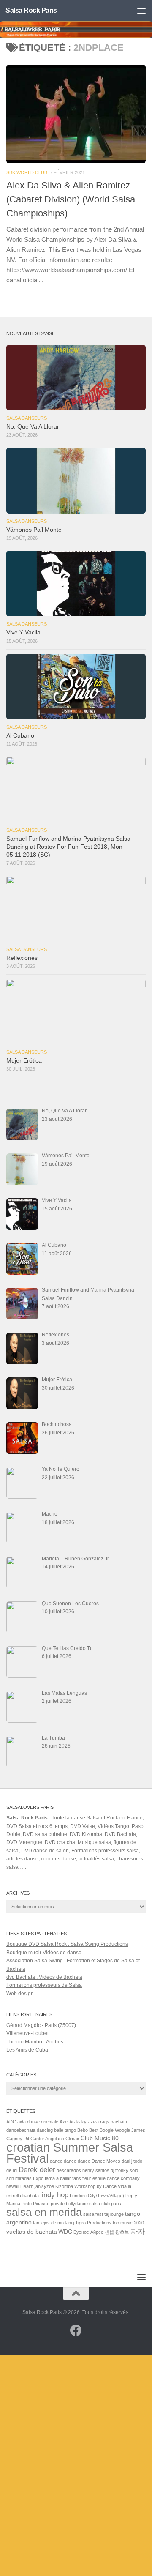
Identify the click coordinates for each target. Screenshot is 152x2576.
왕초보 (122, 2232)
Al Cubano (20, 736)
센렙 (109, 2232)
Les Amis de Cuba (27, 2050)
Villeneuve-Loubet (27, 2033)
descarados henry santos (83, 2170)
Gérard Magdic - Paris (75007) (41, 2025)
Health (27, 2186)
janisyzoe (44, 2186)
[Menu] (141, 11)
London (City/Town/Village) (97, 2196)
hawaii (13, 2186)
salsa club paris (105, 2204)
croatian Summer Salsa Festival (70, 2153)
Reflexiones (22, 958)
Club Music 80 (100, 2138)
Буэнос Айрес (88, 2232)
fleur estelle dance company (111, 2178)
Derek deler (37, 2170)
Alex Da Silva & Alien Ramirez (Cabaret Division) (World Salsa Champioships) (71, 199)
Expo (38, 2178)
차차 (138, 2231)
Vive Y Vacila (23, 632)
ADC (11, 2122)
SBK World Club (27, 172)
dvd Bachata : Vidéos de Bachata (44, 1977)
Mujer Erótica (24, 1061)
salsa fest (93, 2214)
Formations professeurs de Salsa (44, 1985)
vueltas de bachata (32, 2232)
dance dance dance (70, 2161)
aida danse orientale (38, 2122)
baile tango (65, 2130)
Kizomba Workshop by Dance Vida (91, 2186)
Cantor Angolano (47, 2139)
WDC (65, 2232)
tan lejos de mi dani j (53, 2223)
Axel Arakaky (73, 2122)
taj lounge (114, 2214)
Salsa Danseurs (27, 418)
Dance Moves (106, 2161)
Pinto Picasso (35, 2204)
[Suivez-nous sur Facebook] (76, 2330)
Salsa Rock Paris (31, 10)
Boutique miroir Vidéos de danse (44, 1953)
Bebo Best (88, 2130)
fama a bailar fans (63, 2178)
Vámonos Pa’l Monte (34, 530)
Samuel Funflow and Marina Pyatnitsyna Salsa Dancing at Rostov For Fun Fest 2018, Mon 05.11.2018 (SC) (68, 847)
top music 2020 (128, 2223)
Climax (72, 2139)
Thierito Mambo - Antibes (35, 2042)
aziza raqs (99, 2122)
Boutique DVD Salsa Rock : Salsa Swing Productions (67, 1944)
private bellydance (69, 2204)
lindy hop (54, 2195)
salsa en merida (44, 2212)
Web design (20, 1994)
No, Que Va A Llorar (33, 427)
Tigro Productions (93, 2223)
